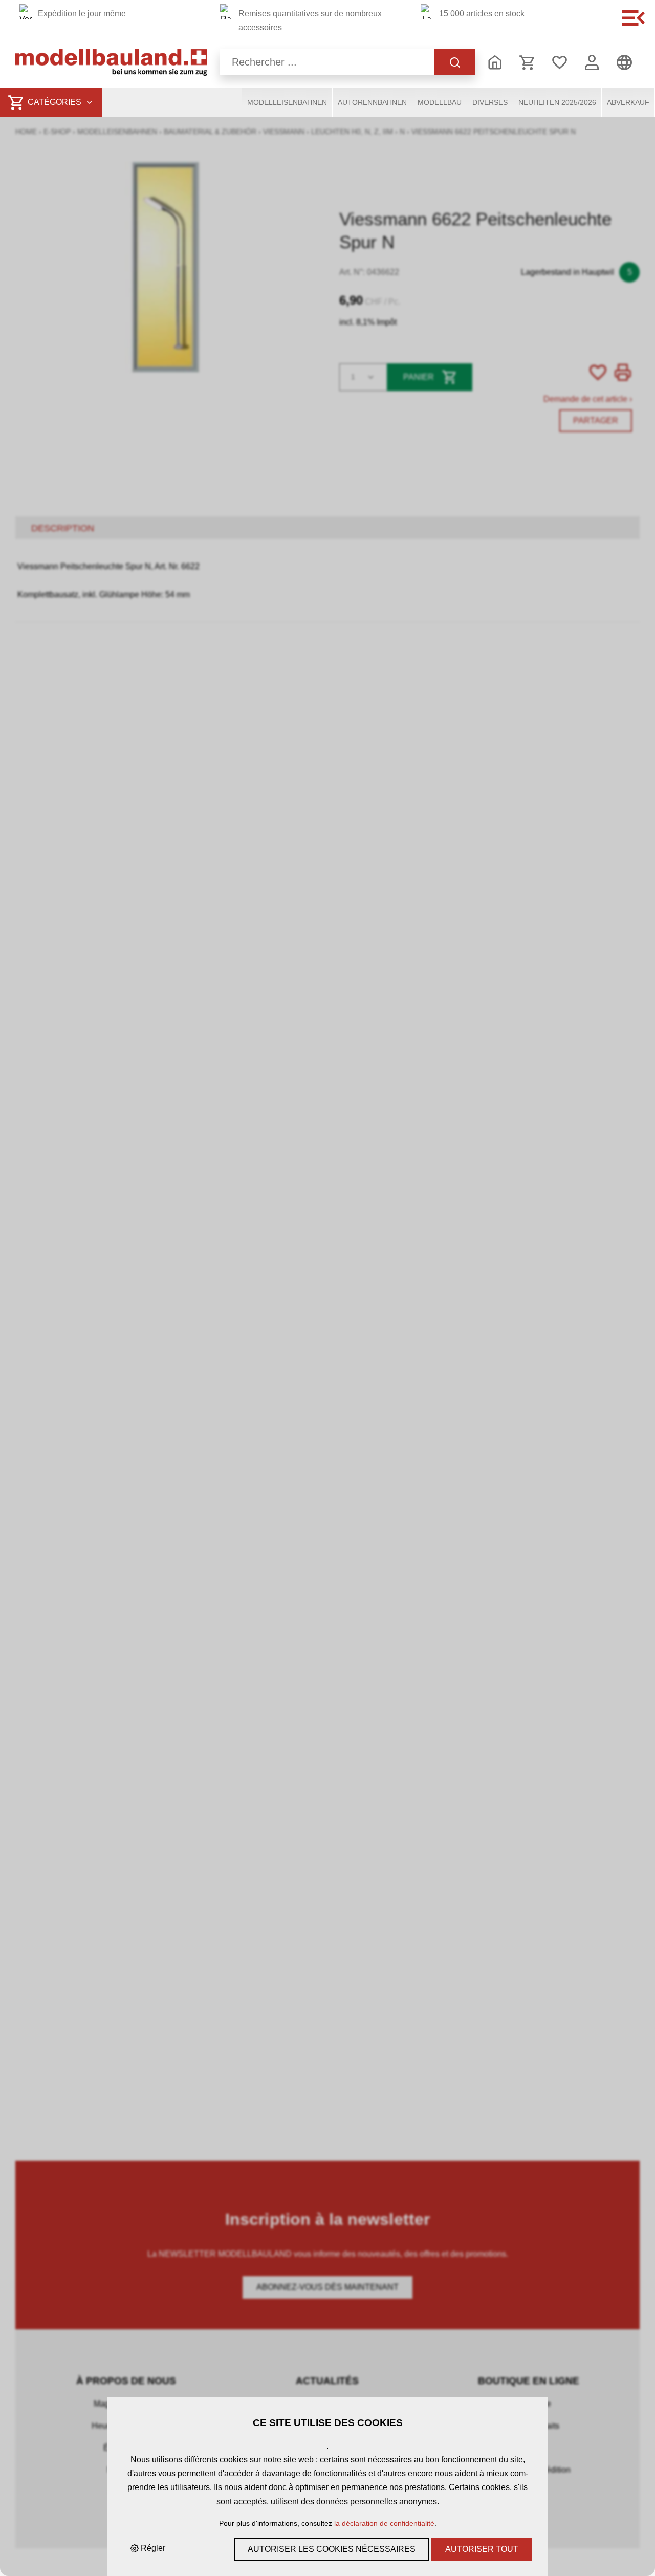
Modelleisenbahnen (287, 102)
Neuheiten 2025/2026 (557, 102)
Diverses (490, 102)
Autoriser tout (482, 2549)
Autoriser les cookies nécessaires (332, 2549)
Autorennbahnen (372, 102)
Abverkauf (628, 102)
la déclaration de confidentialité (384, 2523)
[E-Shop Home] (111, 62)
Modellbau (440, 102)
